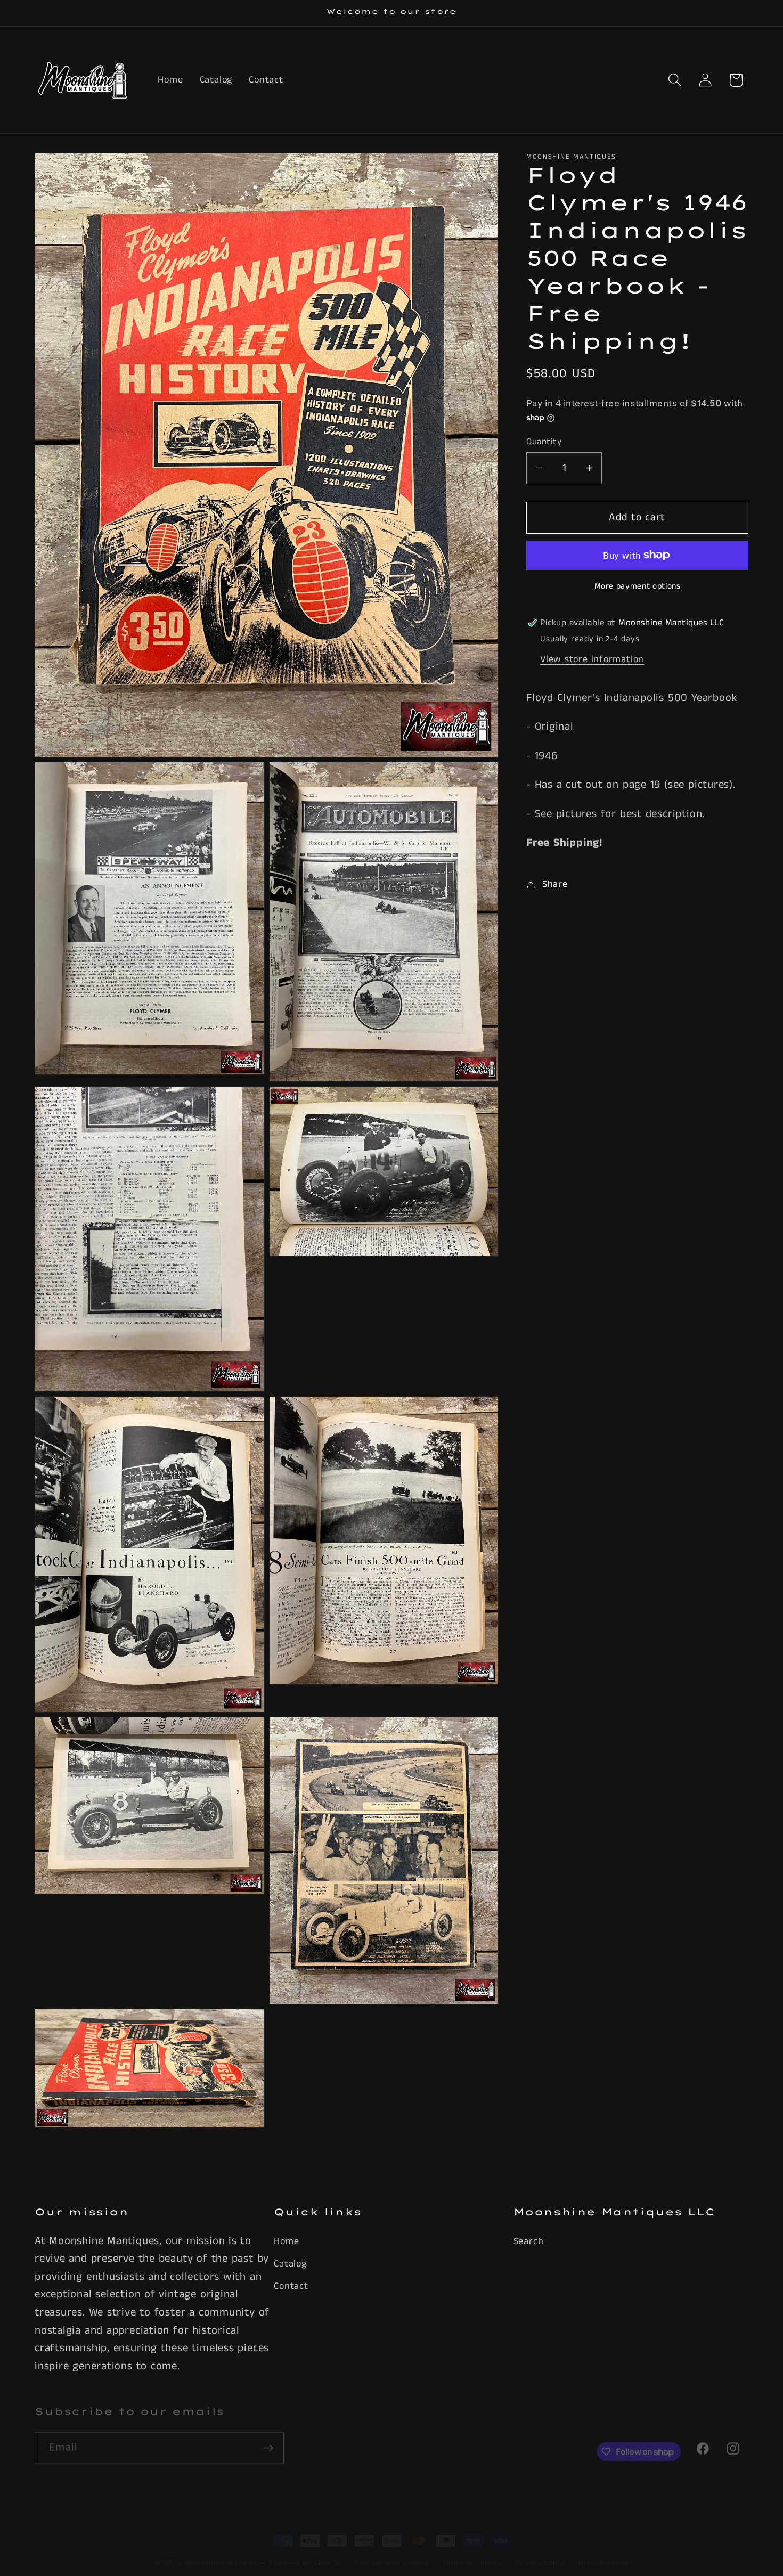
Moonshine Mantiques (226, 2550)
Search (529, 2241)
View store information (592, 659)
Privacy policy (540, 2550)
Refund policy (603, 2550)
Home (286, 2241)
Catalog (290, 2264)
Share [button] (555, 884)
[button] (675, 80)
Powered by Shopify (305, 2550)
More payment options (638, 587)
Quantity (544, 441)
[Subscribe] (268, 2439)
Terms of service (472, 2550)
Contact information (392, 2550)
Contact (291, 2286)
